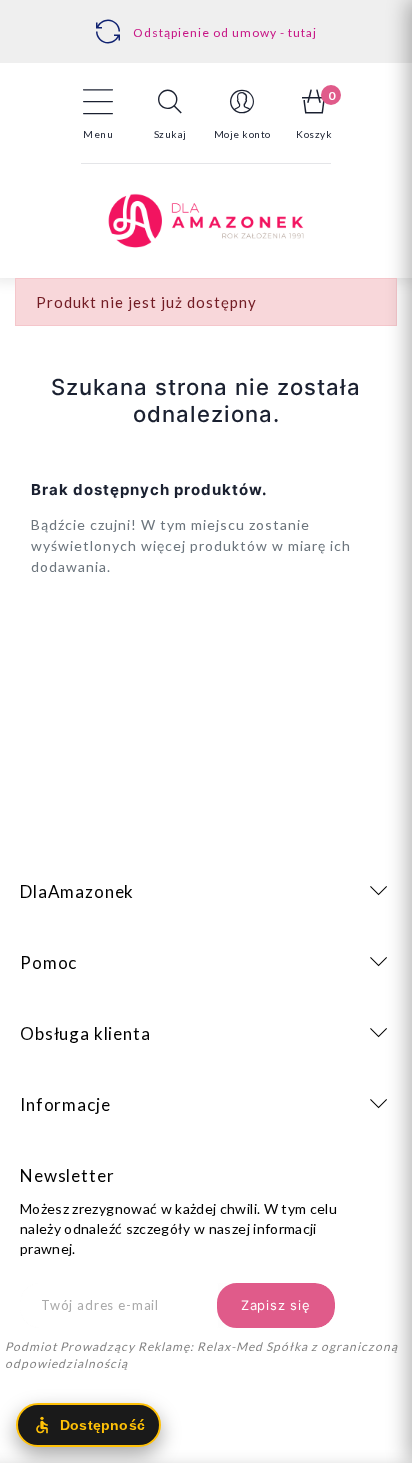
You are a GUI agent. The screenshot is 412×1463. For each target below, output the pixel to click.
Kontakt (212, 21)
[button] (170, 114)
